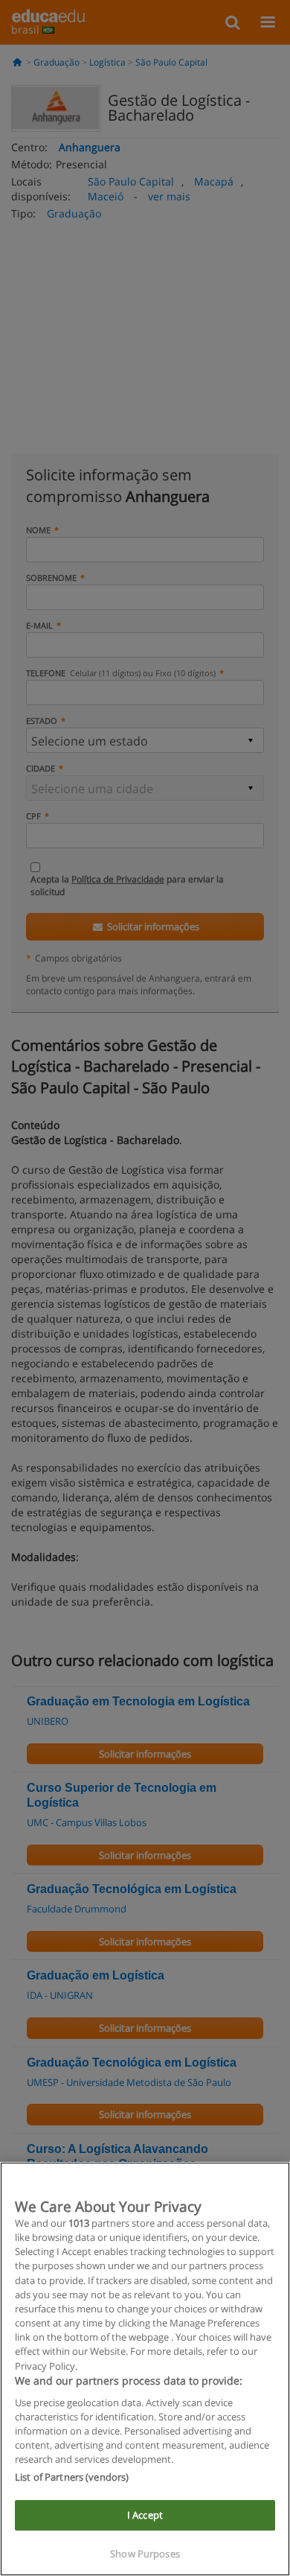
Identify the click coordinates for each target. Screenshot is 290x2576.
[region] (145, 2369)
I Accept (145, 2515)
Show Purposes (145, 2554)
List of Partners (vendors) (72, 2477)
